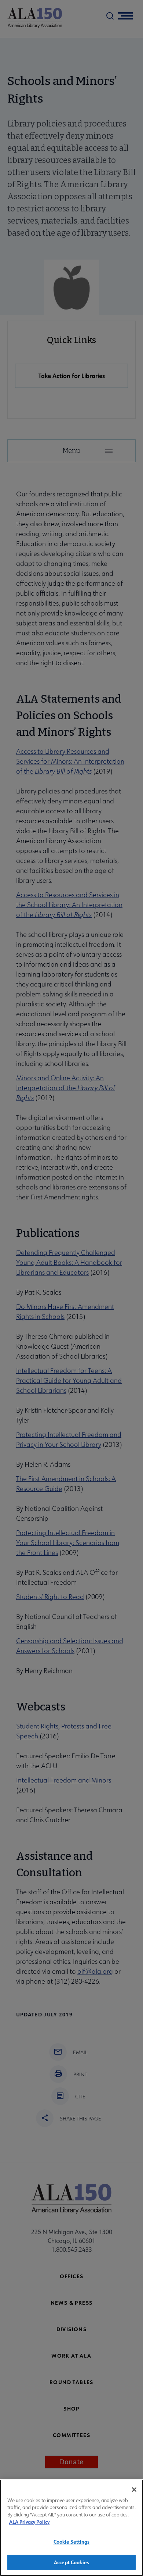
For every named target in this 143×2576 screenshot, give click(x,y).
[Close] (134, 2490)
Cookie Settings (72, 2542)
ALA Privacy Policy (29, 2522)
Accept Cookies (71, 2562)
